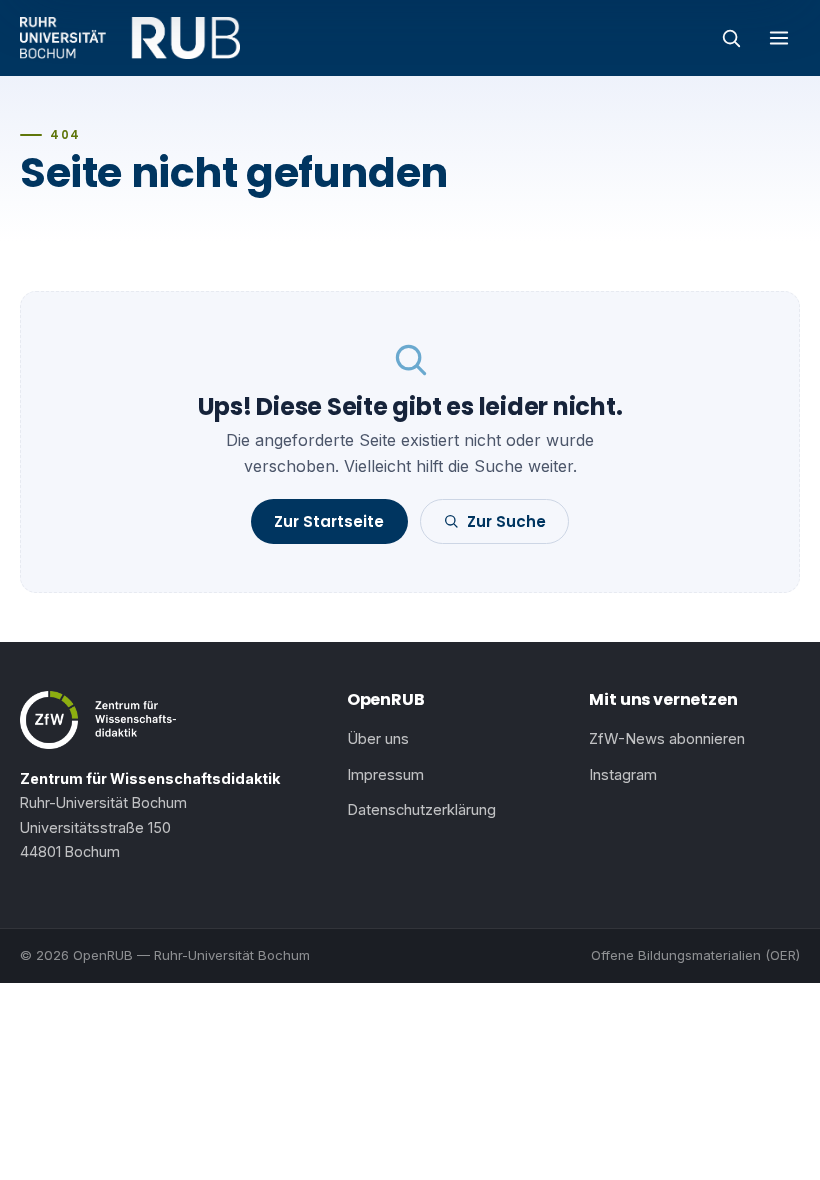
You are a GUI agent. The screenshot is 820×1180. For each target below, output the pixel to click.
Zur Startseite (329, 521)
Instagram (623, 775)
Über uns (378, 739)
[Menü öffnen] (779, 38)
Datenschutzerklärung (421, 810)
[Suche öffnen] (731, 38)
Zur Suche (506, 521)
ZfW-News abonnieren (667, 739)
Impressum (385, 775)
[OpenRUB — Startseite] (130, 38)
